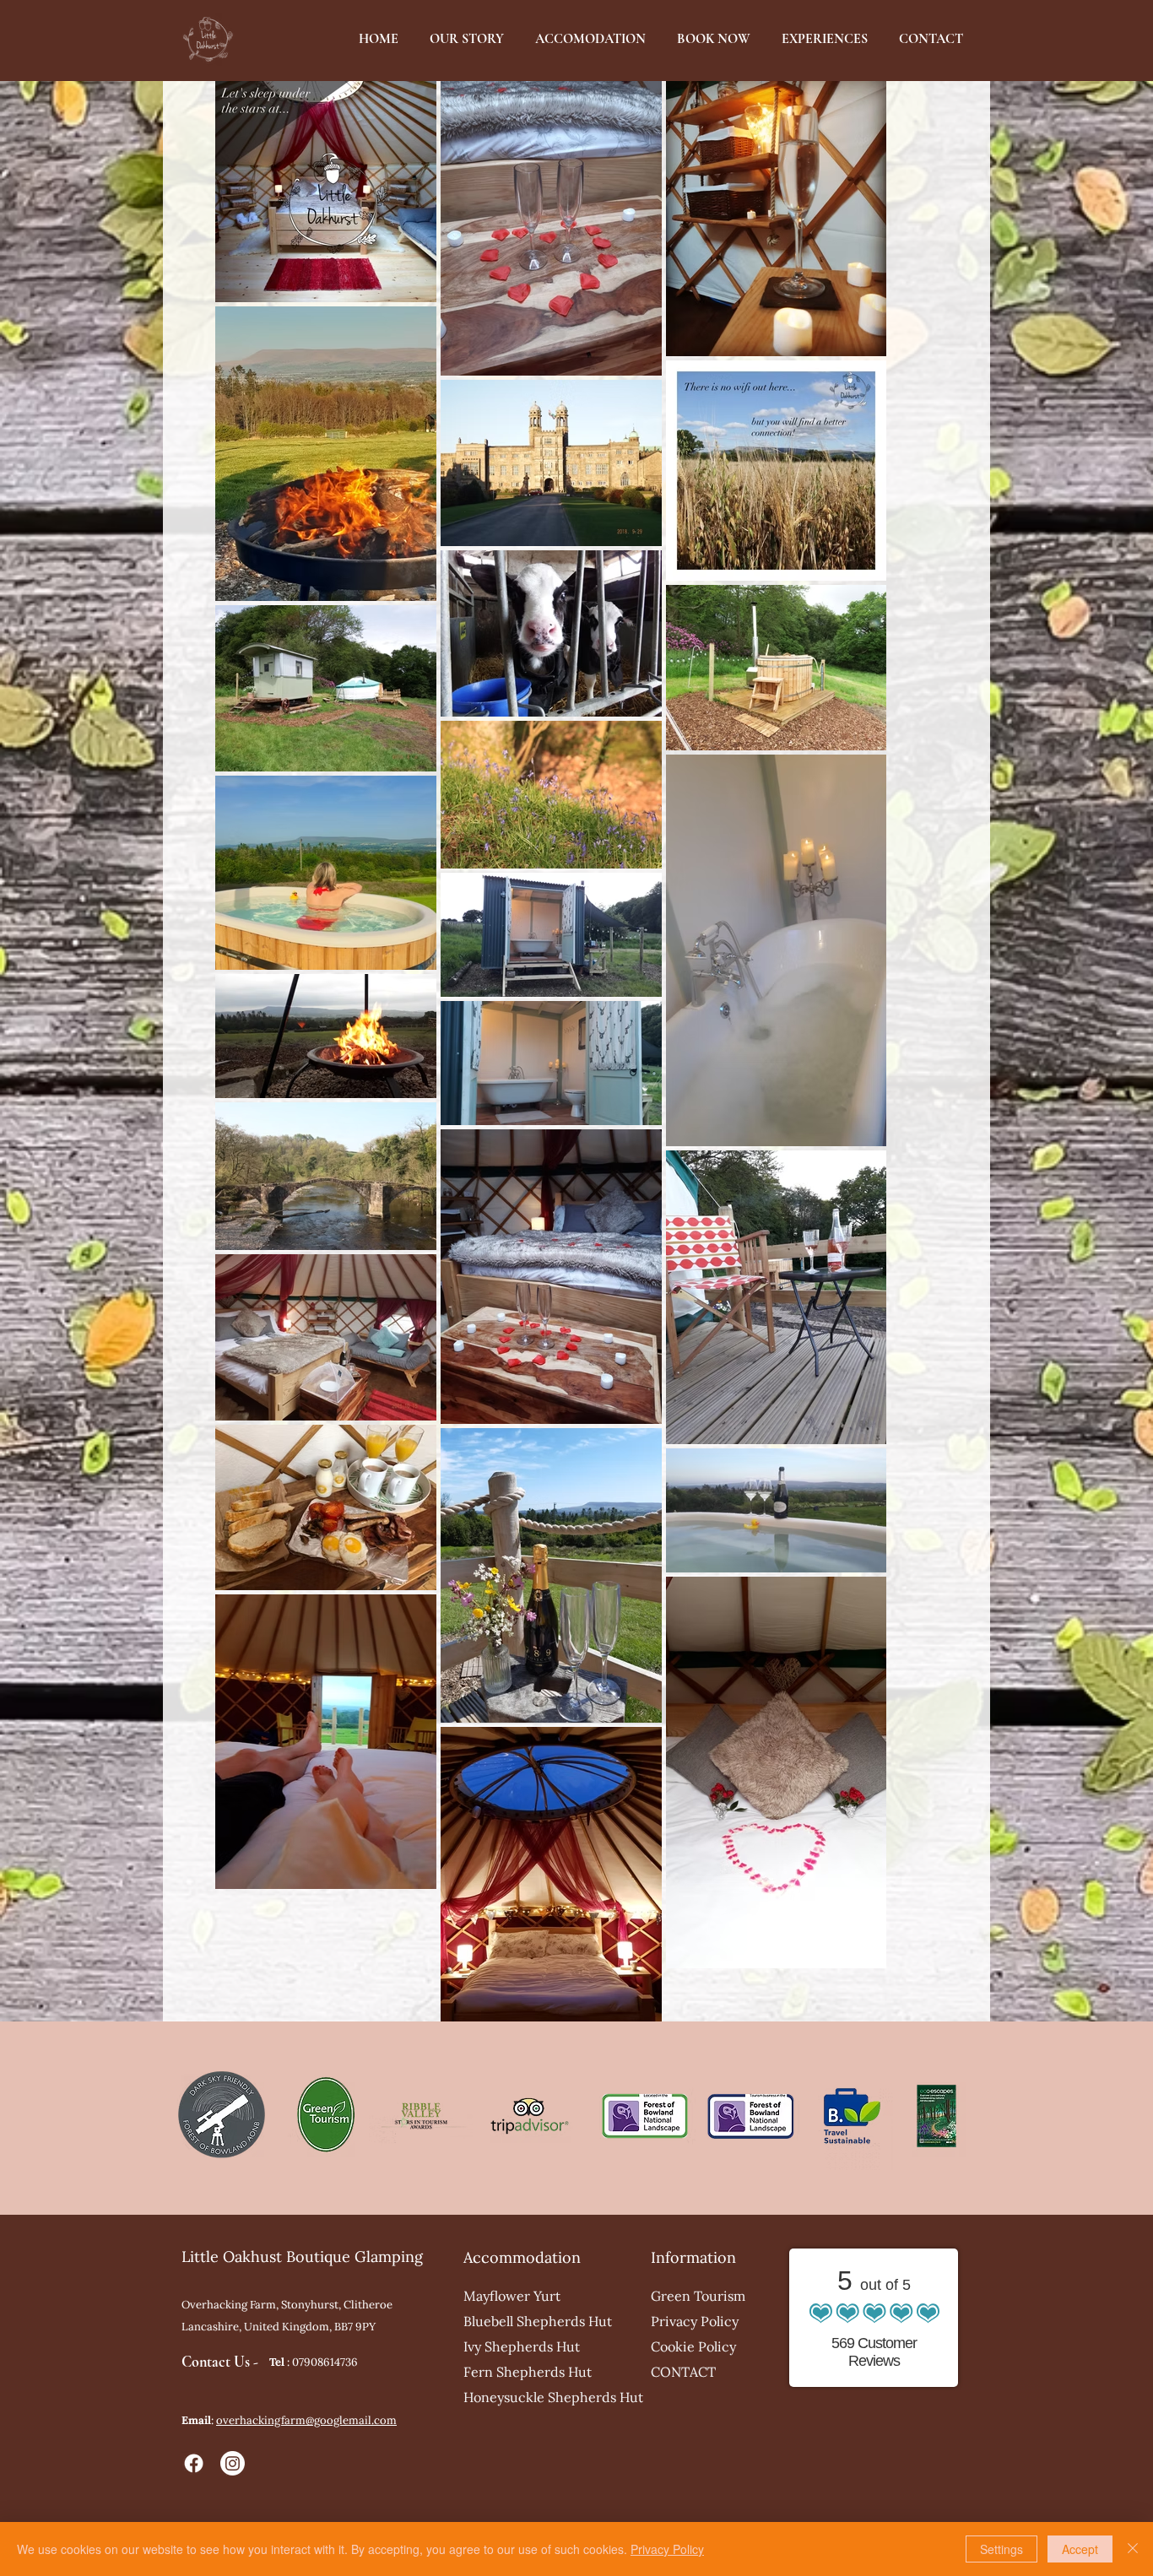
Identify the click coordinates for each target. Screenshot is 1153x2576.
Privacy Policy (695, 2321)
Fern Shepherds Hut (528, 2372)
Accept (1080, 2549)
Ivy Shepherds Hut (522, 2346)
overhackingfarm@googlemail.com (306, 2420)
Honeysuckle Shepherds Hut (539, 2397)
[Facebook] (194, 2463)
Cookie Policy (693, 2346)
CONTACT (683, 2372)
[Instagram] (233, 2463)
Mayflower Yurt (512, 2296)
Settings (1001, 2549)
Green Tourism (698, 2296)
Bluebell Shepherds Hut (538, 2321)
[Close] (1133, 2549)
